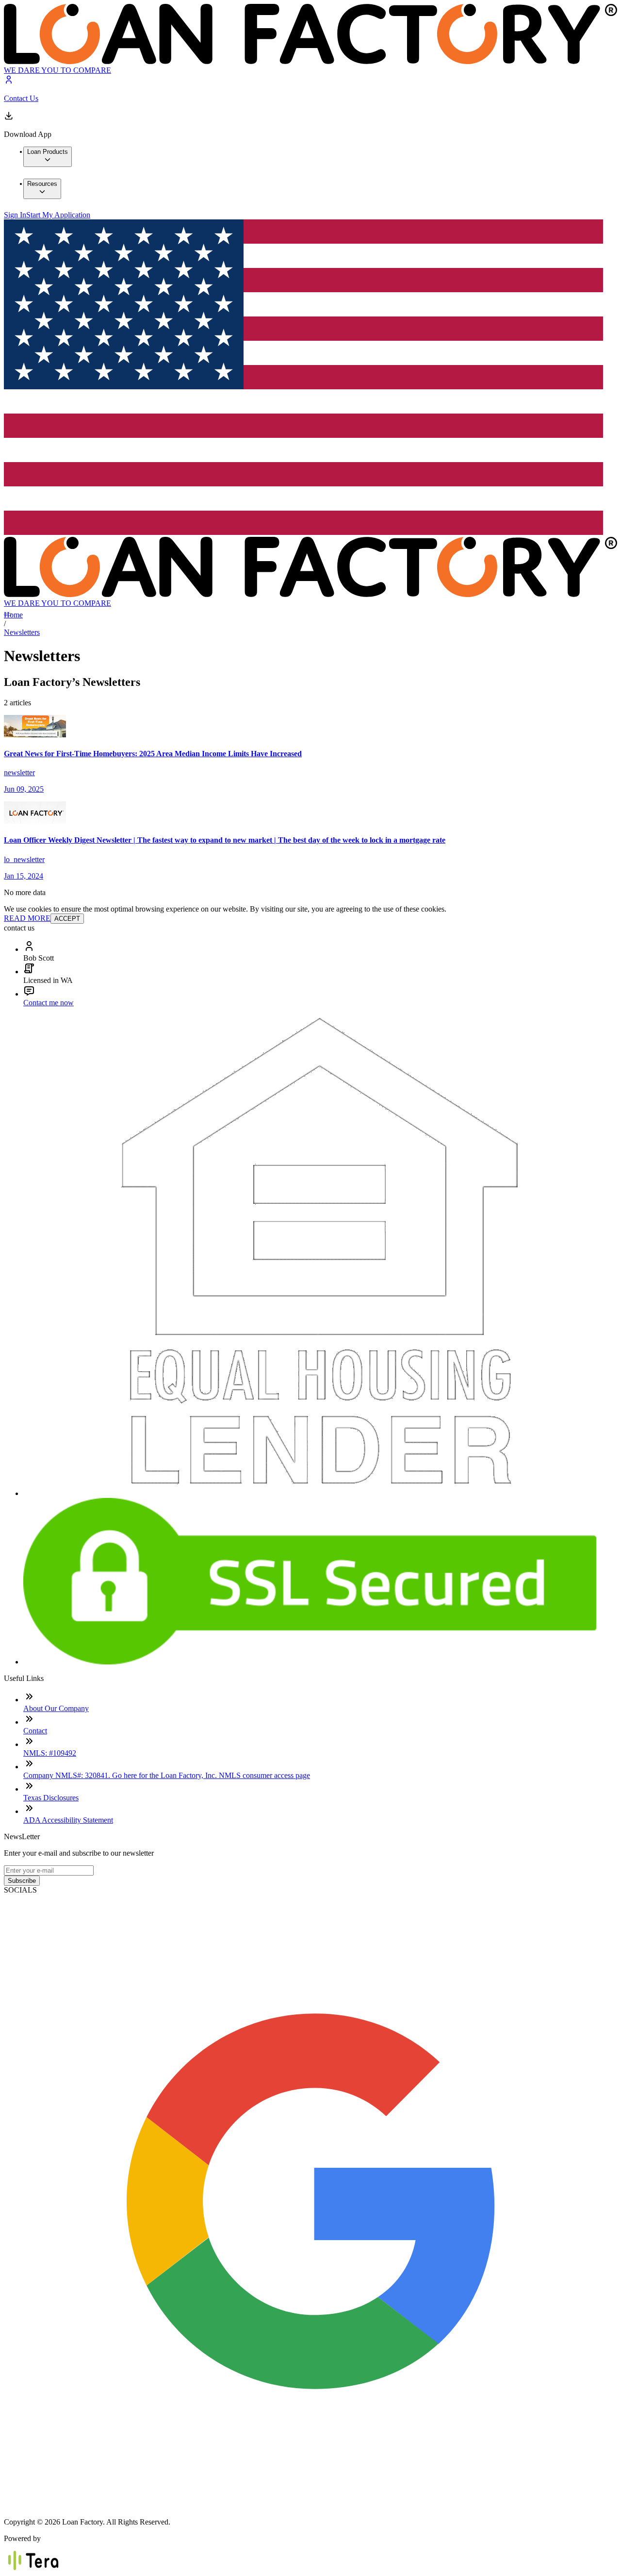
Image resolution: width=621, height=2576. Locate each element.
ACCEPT (67, 919)
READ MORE (27, 918)
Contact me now (49, 1003)
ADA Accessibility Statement (68, 1820)
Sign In (15, 215)
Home (13, 615)
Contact (35, 1731)
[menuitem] (48, 157)
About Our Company (56, 1708)
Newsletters (22, 632)
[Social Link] (310, 2505)
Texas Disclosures (51, 1798)
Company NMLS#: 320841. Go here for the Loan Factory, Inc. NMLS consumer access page (167, 1775)
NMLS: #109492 (50, 1753)
